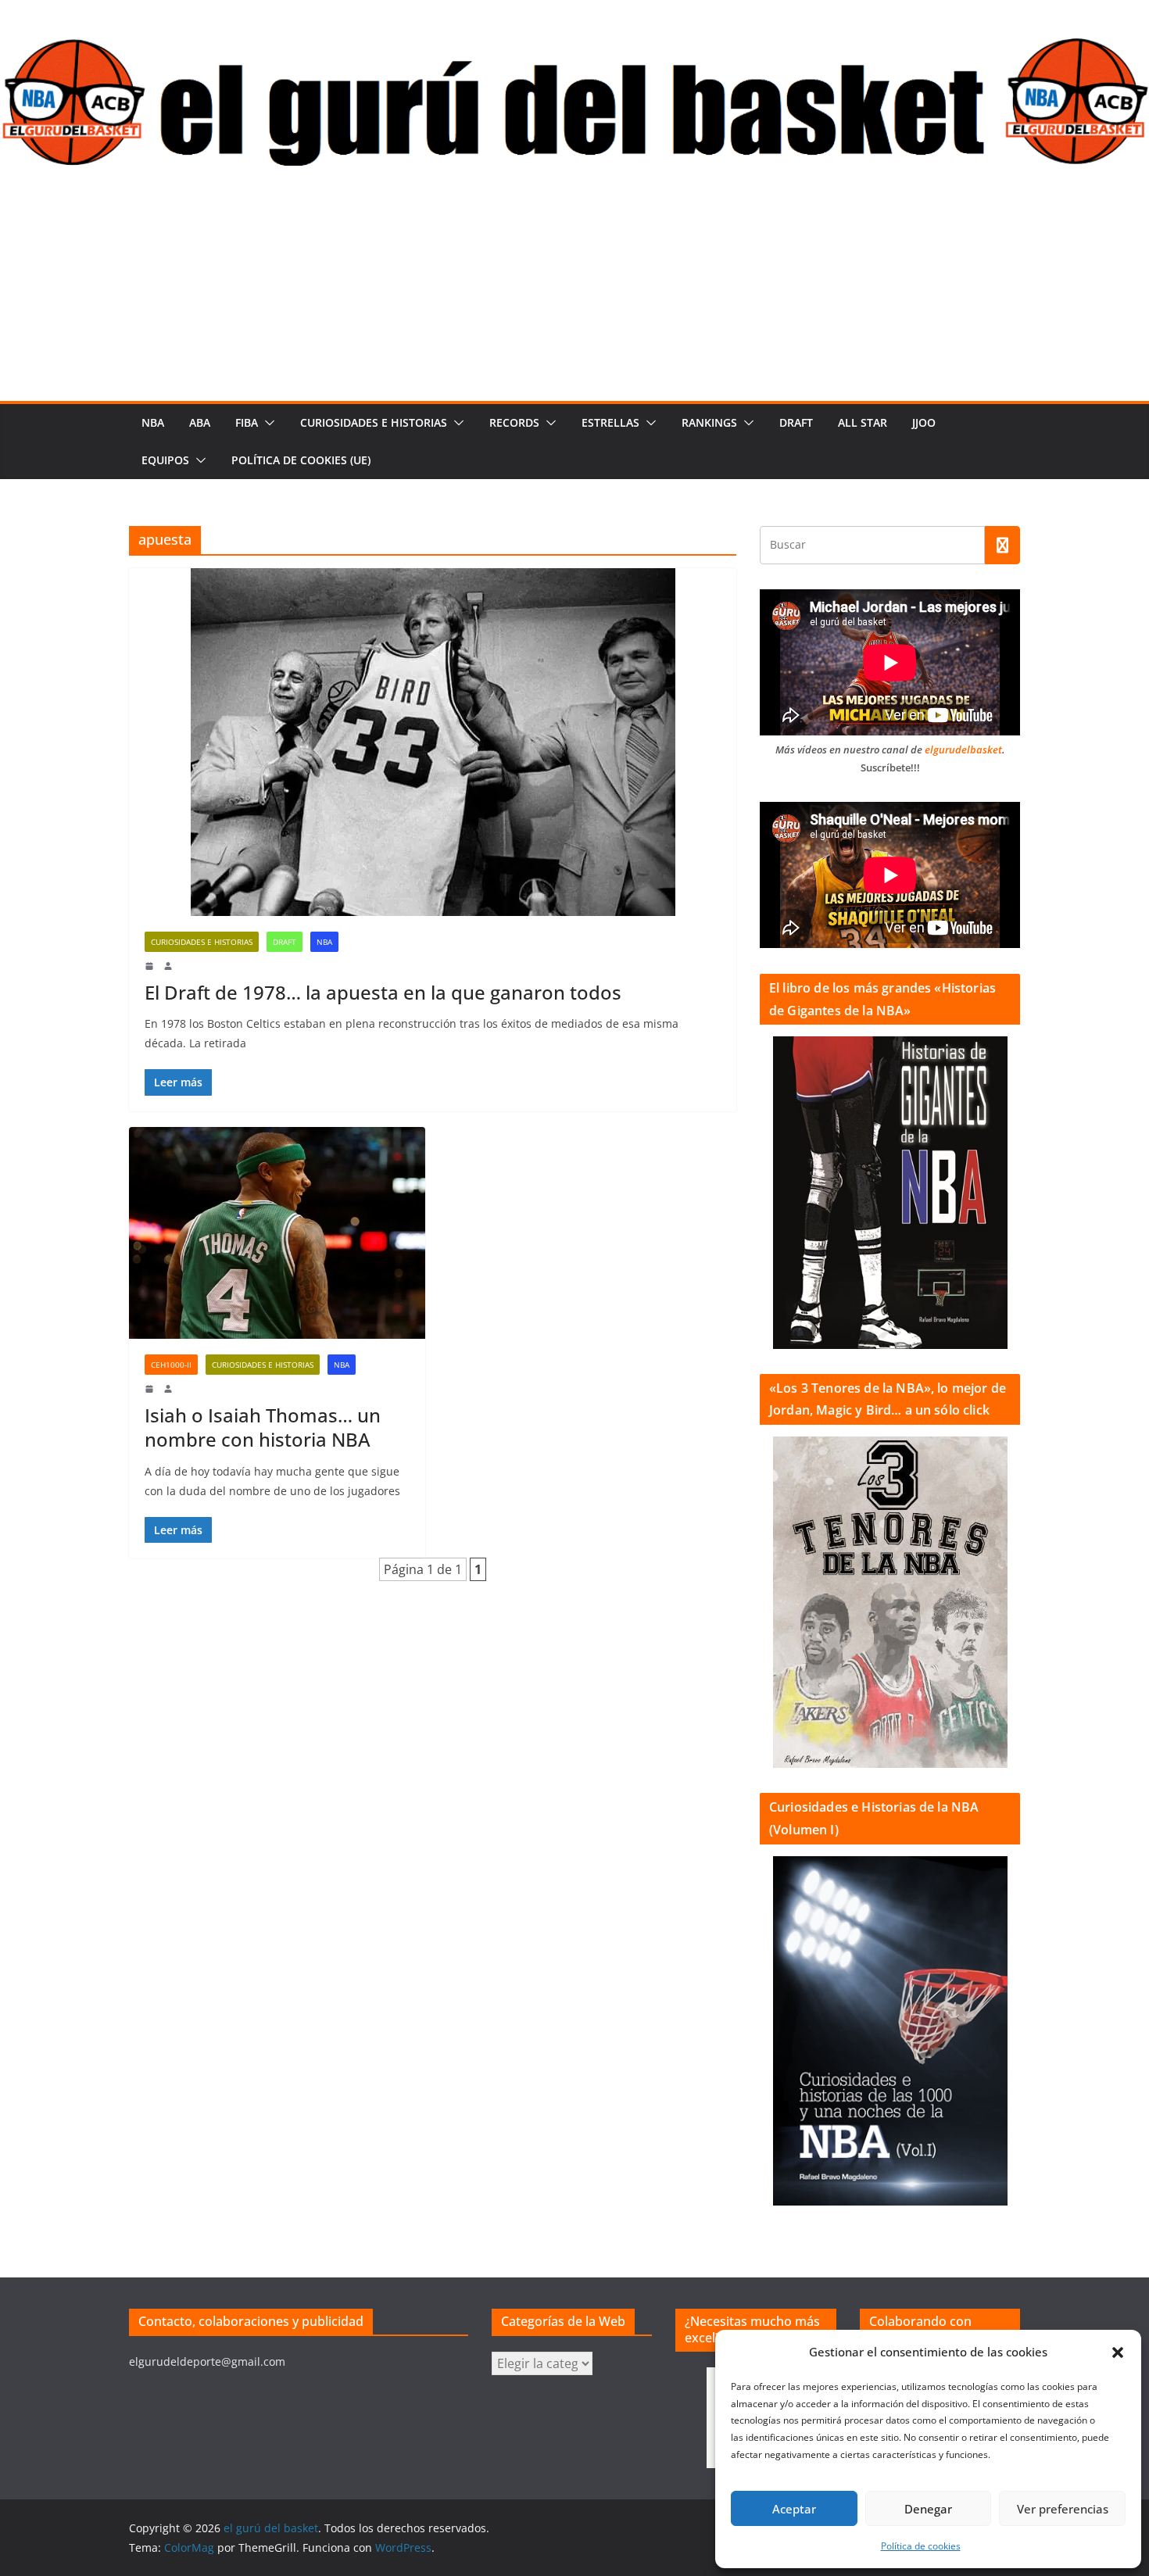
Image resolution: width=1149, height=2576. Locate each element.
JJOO (924, 422)
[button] (1118, 2352)
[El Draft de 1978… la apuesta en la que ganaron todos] (433, 742)
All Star (863, 422)
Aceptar (794, 2509)
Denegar (928, 2509)
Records (514, 422)
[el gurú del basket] (574, 48)
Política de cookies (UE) (301, 460)
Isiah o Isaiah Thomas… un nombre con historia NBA (263, 1427)
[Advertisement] (574, 284)
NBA (153, 422)
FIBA (247, 422)
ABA (200, 422)
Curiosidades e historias (374, 422)
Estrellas (610, 422)
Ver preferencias (1063, 2509)
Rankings (709, 422)
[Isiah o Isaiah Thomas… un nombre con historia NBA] (277, 1233)
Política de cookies (921, 2546)
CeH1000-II (171, 1365)
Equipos (165, 460)
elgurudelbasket (963, 750)
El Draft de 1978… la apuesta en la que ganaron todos (383, 992)
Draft (796, 422)
